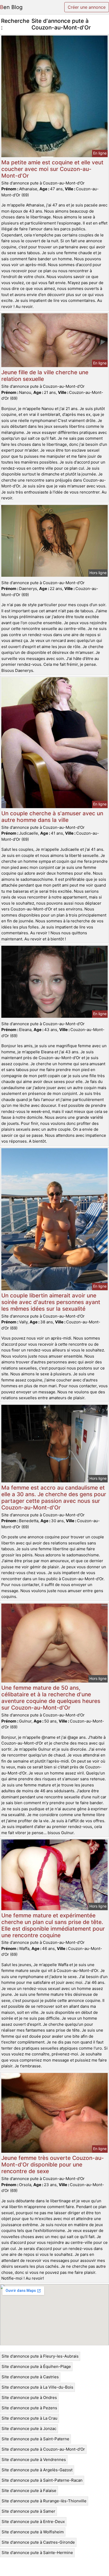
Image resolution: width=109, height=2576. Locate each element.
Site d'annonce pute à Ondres (29, 2397)
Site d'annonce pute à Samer (28, 2511)
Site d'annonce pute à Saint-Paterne (35, 2439)
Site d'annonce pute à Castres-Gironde (38, 2542)
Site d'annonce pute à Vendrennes (34, 2460)
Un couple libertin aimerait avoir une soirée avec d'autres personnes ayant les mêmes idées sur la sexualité (51, 1302)
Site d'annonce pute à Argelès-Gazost (37, 2470)
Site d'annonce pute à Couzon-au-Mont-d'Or (43, 2449)
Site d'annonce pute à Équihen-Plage (36, 2366)
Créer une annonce (87, 7)
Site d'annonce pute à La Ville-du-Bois (37, 2387)
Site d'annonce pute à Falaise (29, 2491)
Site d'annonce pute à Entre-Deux (33, 2522)
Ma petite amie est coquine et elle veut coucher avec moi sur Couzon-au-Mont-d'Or (52, 169)
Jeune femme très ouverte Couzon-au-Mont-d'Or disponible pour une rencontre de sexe (53, 2165)
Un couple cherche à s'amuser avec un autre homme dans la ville (52, 817)
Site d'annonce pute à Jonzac (29, 2429)
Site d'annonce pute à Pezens (29, 2408)
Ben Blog (11, 7)
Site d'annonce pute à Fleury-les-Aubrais (40, 2356)
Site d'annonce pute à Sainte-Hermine (37, 2553)
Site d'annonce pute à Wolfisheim (33, 2532)
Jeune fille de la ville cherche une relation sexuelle (45, 376)
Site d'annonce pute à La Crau (29, 2418)
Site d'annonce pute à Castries (30, 2377)
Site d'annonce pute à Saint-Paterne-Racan (42, 2480)
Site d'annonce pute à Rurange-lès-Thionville (44, 2501)
